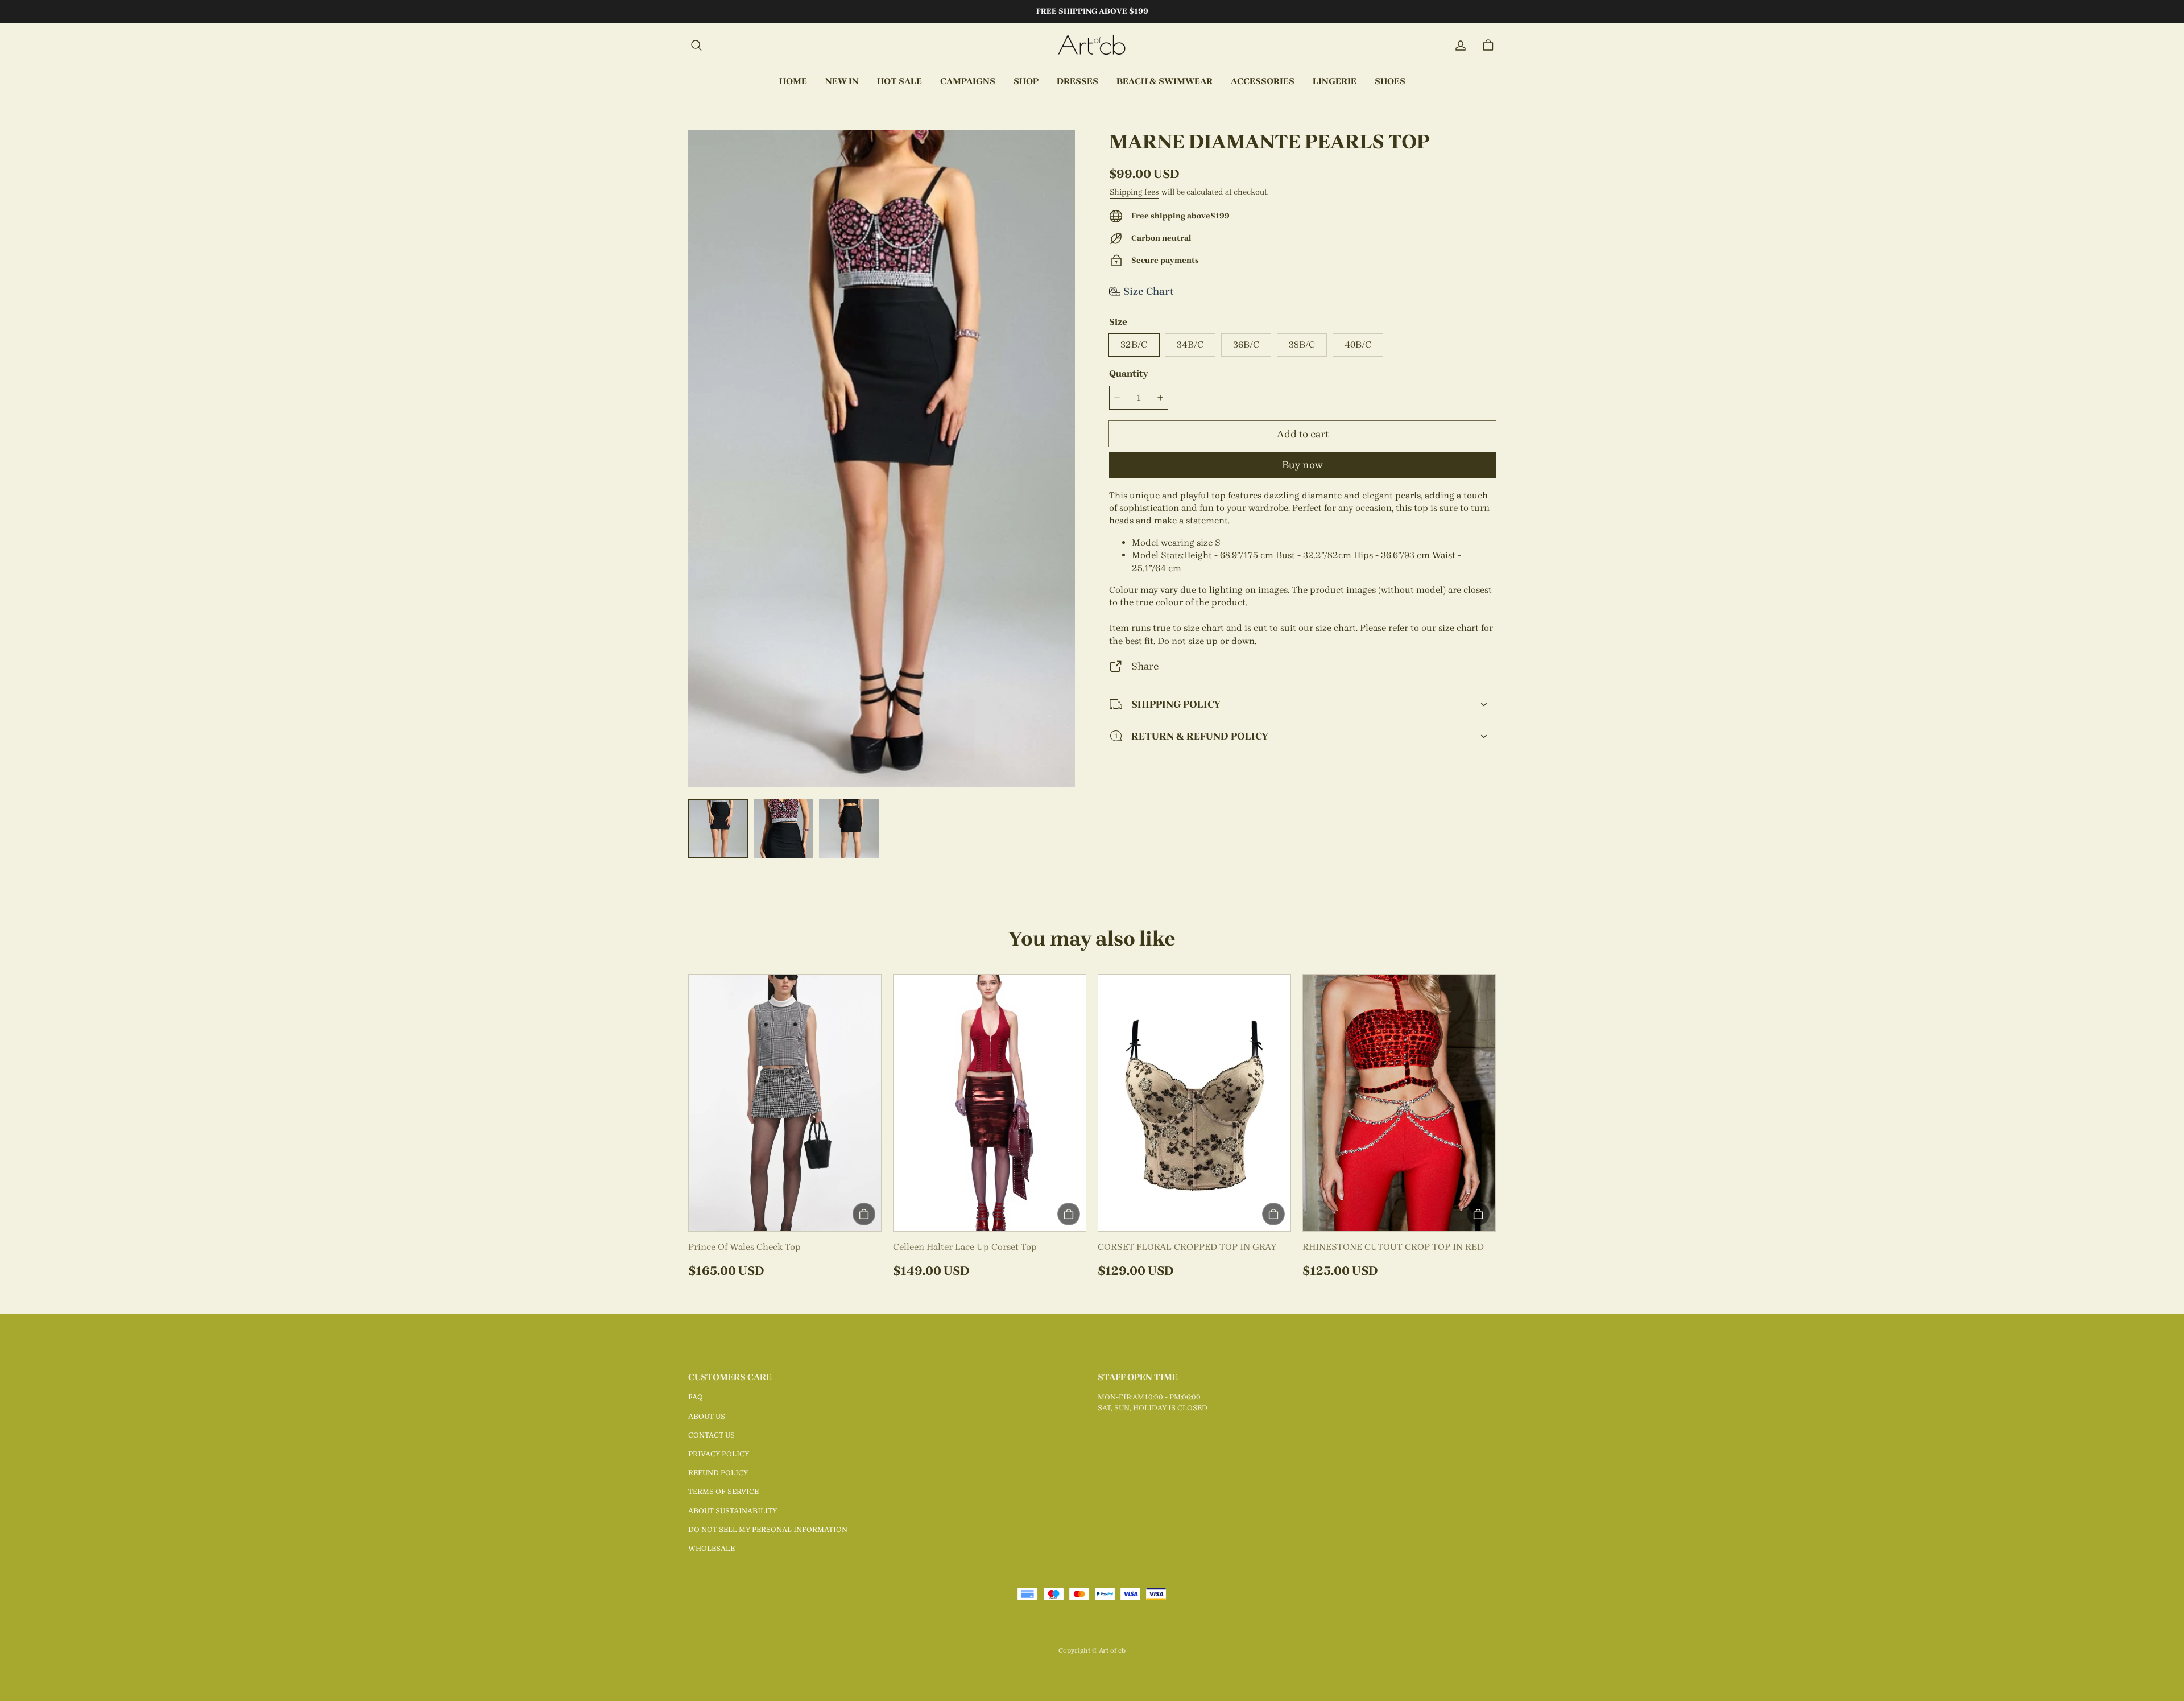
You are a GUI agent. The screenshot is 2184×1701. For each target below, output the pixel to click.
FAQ (696, 1397)
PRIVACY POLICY (719, 1454)
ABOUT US (707, 1416)
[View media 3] (849, 829)
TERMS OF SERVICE (723, 1491)
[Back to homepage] (1092, 46)
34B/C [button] (1190, 344)
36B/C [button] (1246, 344)
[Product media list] (882, 459)
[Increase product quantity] (1160, 398)
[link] (968, 82)
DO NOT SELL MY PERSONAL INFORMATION (768, 1529)
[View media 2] (783, 829)
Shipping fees (1134, 192)
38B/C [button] (1302, 344)
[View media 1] (718, 829)
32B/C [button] (1134, 344)
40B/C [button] (1358, 344)
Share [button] (1145, 666)
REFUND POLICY (718, 1473)
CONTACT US (712, 1435)
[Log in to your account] (1461, 46)
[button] (696, 46)
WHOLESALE (712, 1548)
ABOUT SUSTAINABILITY (733, 1511)
